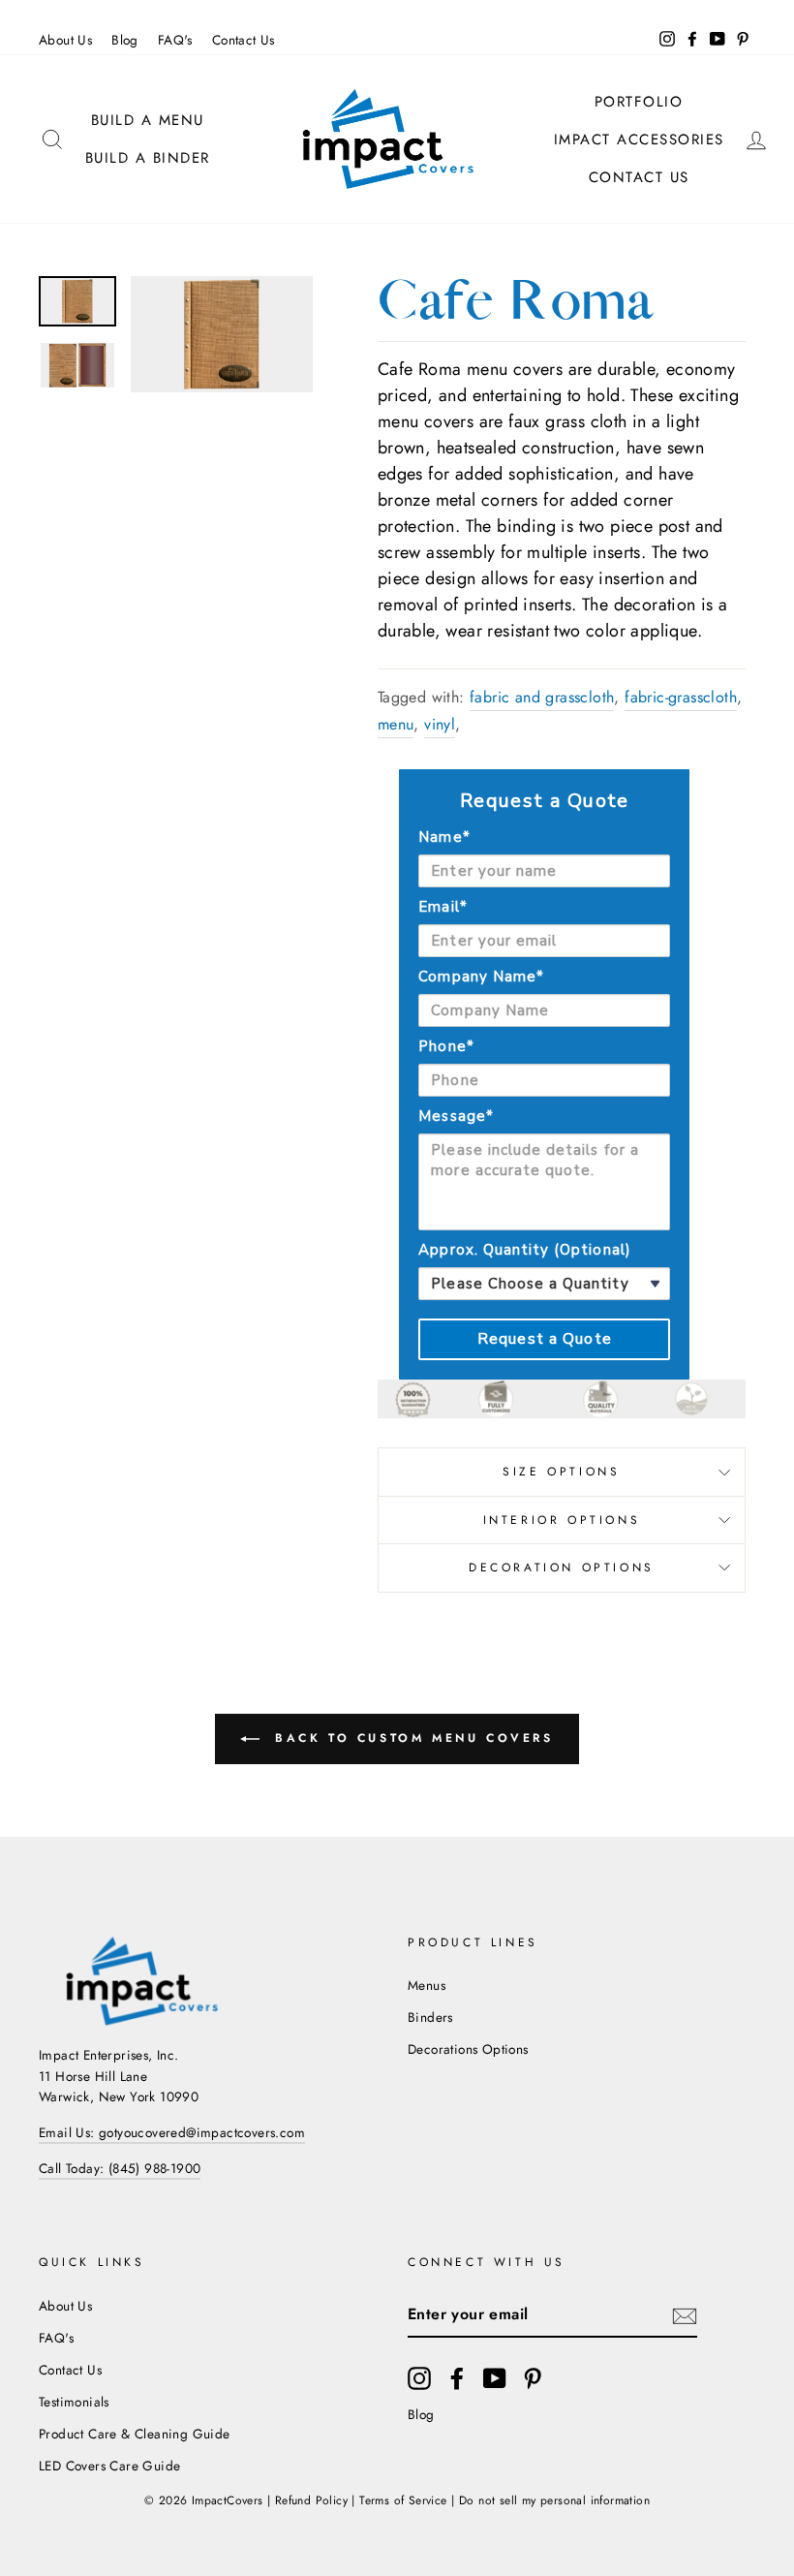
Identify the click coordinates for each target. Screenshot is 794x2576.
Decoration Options (562, 1567)
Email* (443, 907)
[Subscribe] (685, 2314)
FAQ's (175, 40)
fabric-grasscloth (681, 697)
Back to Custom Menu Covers (410, 1738)
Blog (125, 40)
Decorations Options (468, 2049)
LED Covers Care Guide (109, 2466)
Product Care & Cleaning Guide (135, 2434)
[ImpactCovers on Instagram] (419, 2378)
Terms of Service (403, 2500)
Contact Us (244, 40)
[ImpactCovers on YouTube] (495, 2378)
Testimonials (74, 2402)
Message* (456, 1116)
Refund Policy (311, 2500)
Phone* (446, 1046)
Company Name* (481, 977)
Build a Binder (148, 158)
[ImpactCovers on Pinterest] (533, 2378)
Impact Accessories (639, 140)
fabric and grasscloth (542, 697)
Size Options (561, 1472)
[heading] (544, 801)
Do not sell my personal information (554, 2500)
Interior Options (562, 1520)
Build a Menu (148, 120)
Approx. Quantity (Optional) (524, 1250)
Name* (444, 837)
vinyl (440, 724)
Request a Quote (545, 1339)
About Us (65, 40)
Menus (427, 1985)
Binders (430, 2017)
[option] (222, 334)
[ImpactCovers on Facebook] (457, 2378)
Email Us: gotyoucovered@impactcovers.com (172, 2132)
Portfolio (639, 102)
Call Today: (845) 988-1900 (120, 2168)
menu (396, 724)
